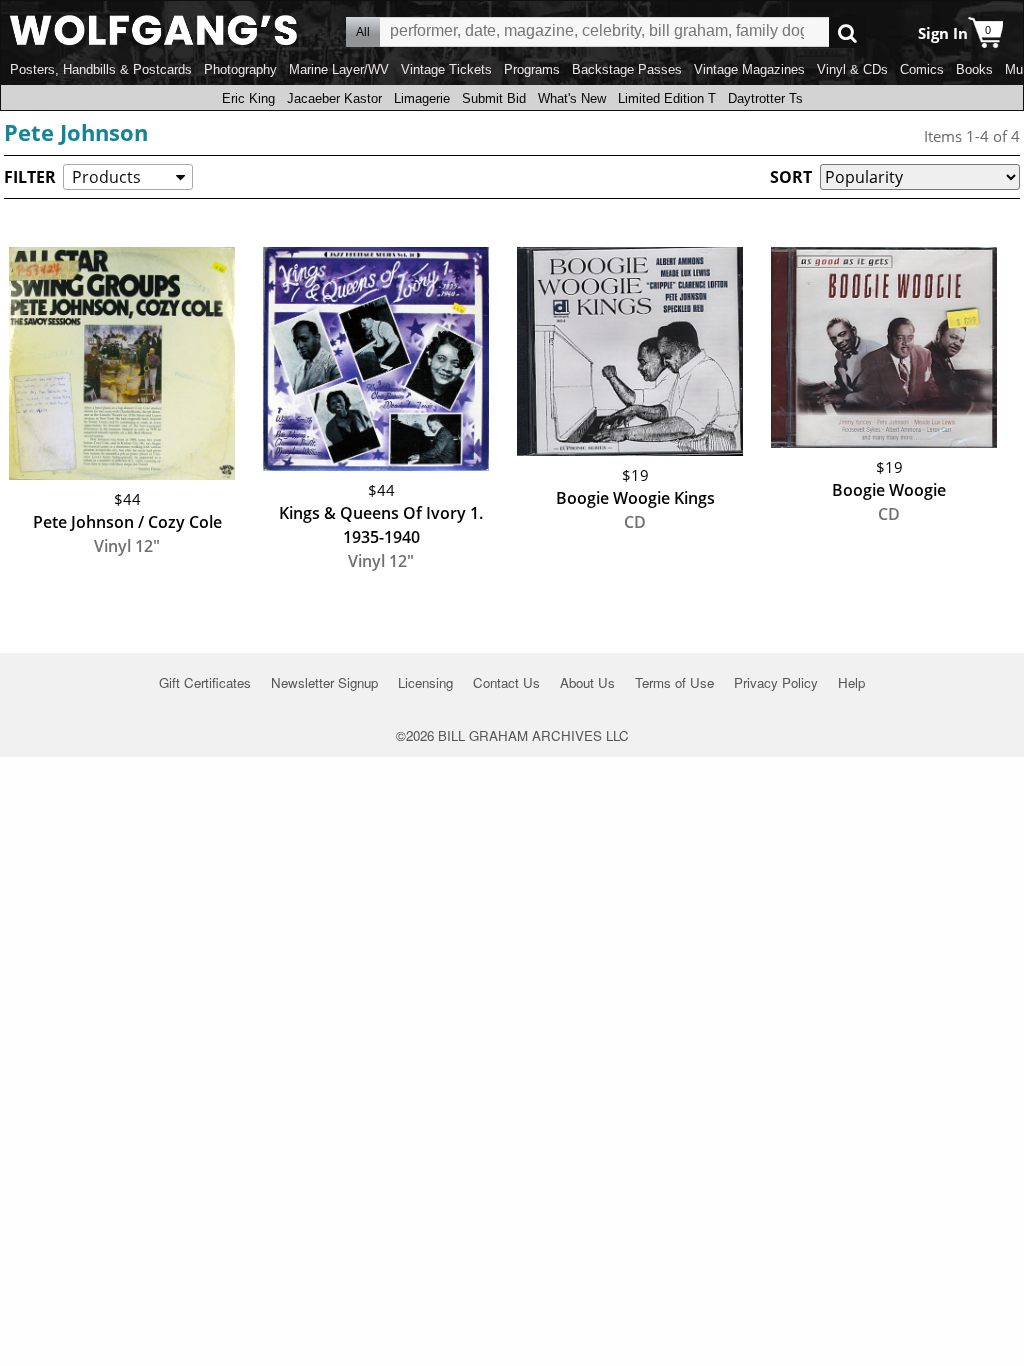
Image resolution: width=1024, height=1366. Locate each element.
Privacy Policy (776, 682)
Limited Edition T (667, 98)
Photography (240, 69)
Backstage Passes (627, 69)
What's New (572, 98)
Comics (922, 69)
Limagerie (422, 98)
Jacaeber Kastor (334, 98)
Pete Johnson (76, 132)
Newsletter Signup (324, 682)
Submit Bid (494, 98)
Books (974, 69)
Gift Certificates (205, 682)
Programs (532, 69)
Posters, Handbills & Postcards (101, 69)
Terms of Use (674, 682)
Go (847, 32)
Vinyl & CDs (852, 69)
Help (851, 682)
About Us (587, 682)
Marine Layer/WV (339, 69)
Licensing (425, 682)
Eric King (248, 98)
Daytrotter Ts (765, 98)
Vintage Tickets (446, 69)
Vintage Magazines (749, 69)
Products (106, 177)
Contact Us (506, 682)
